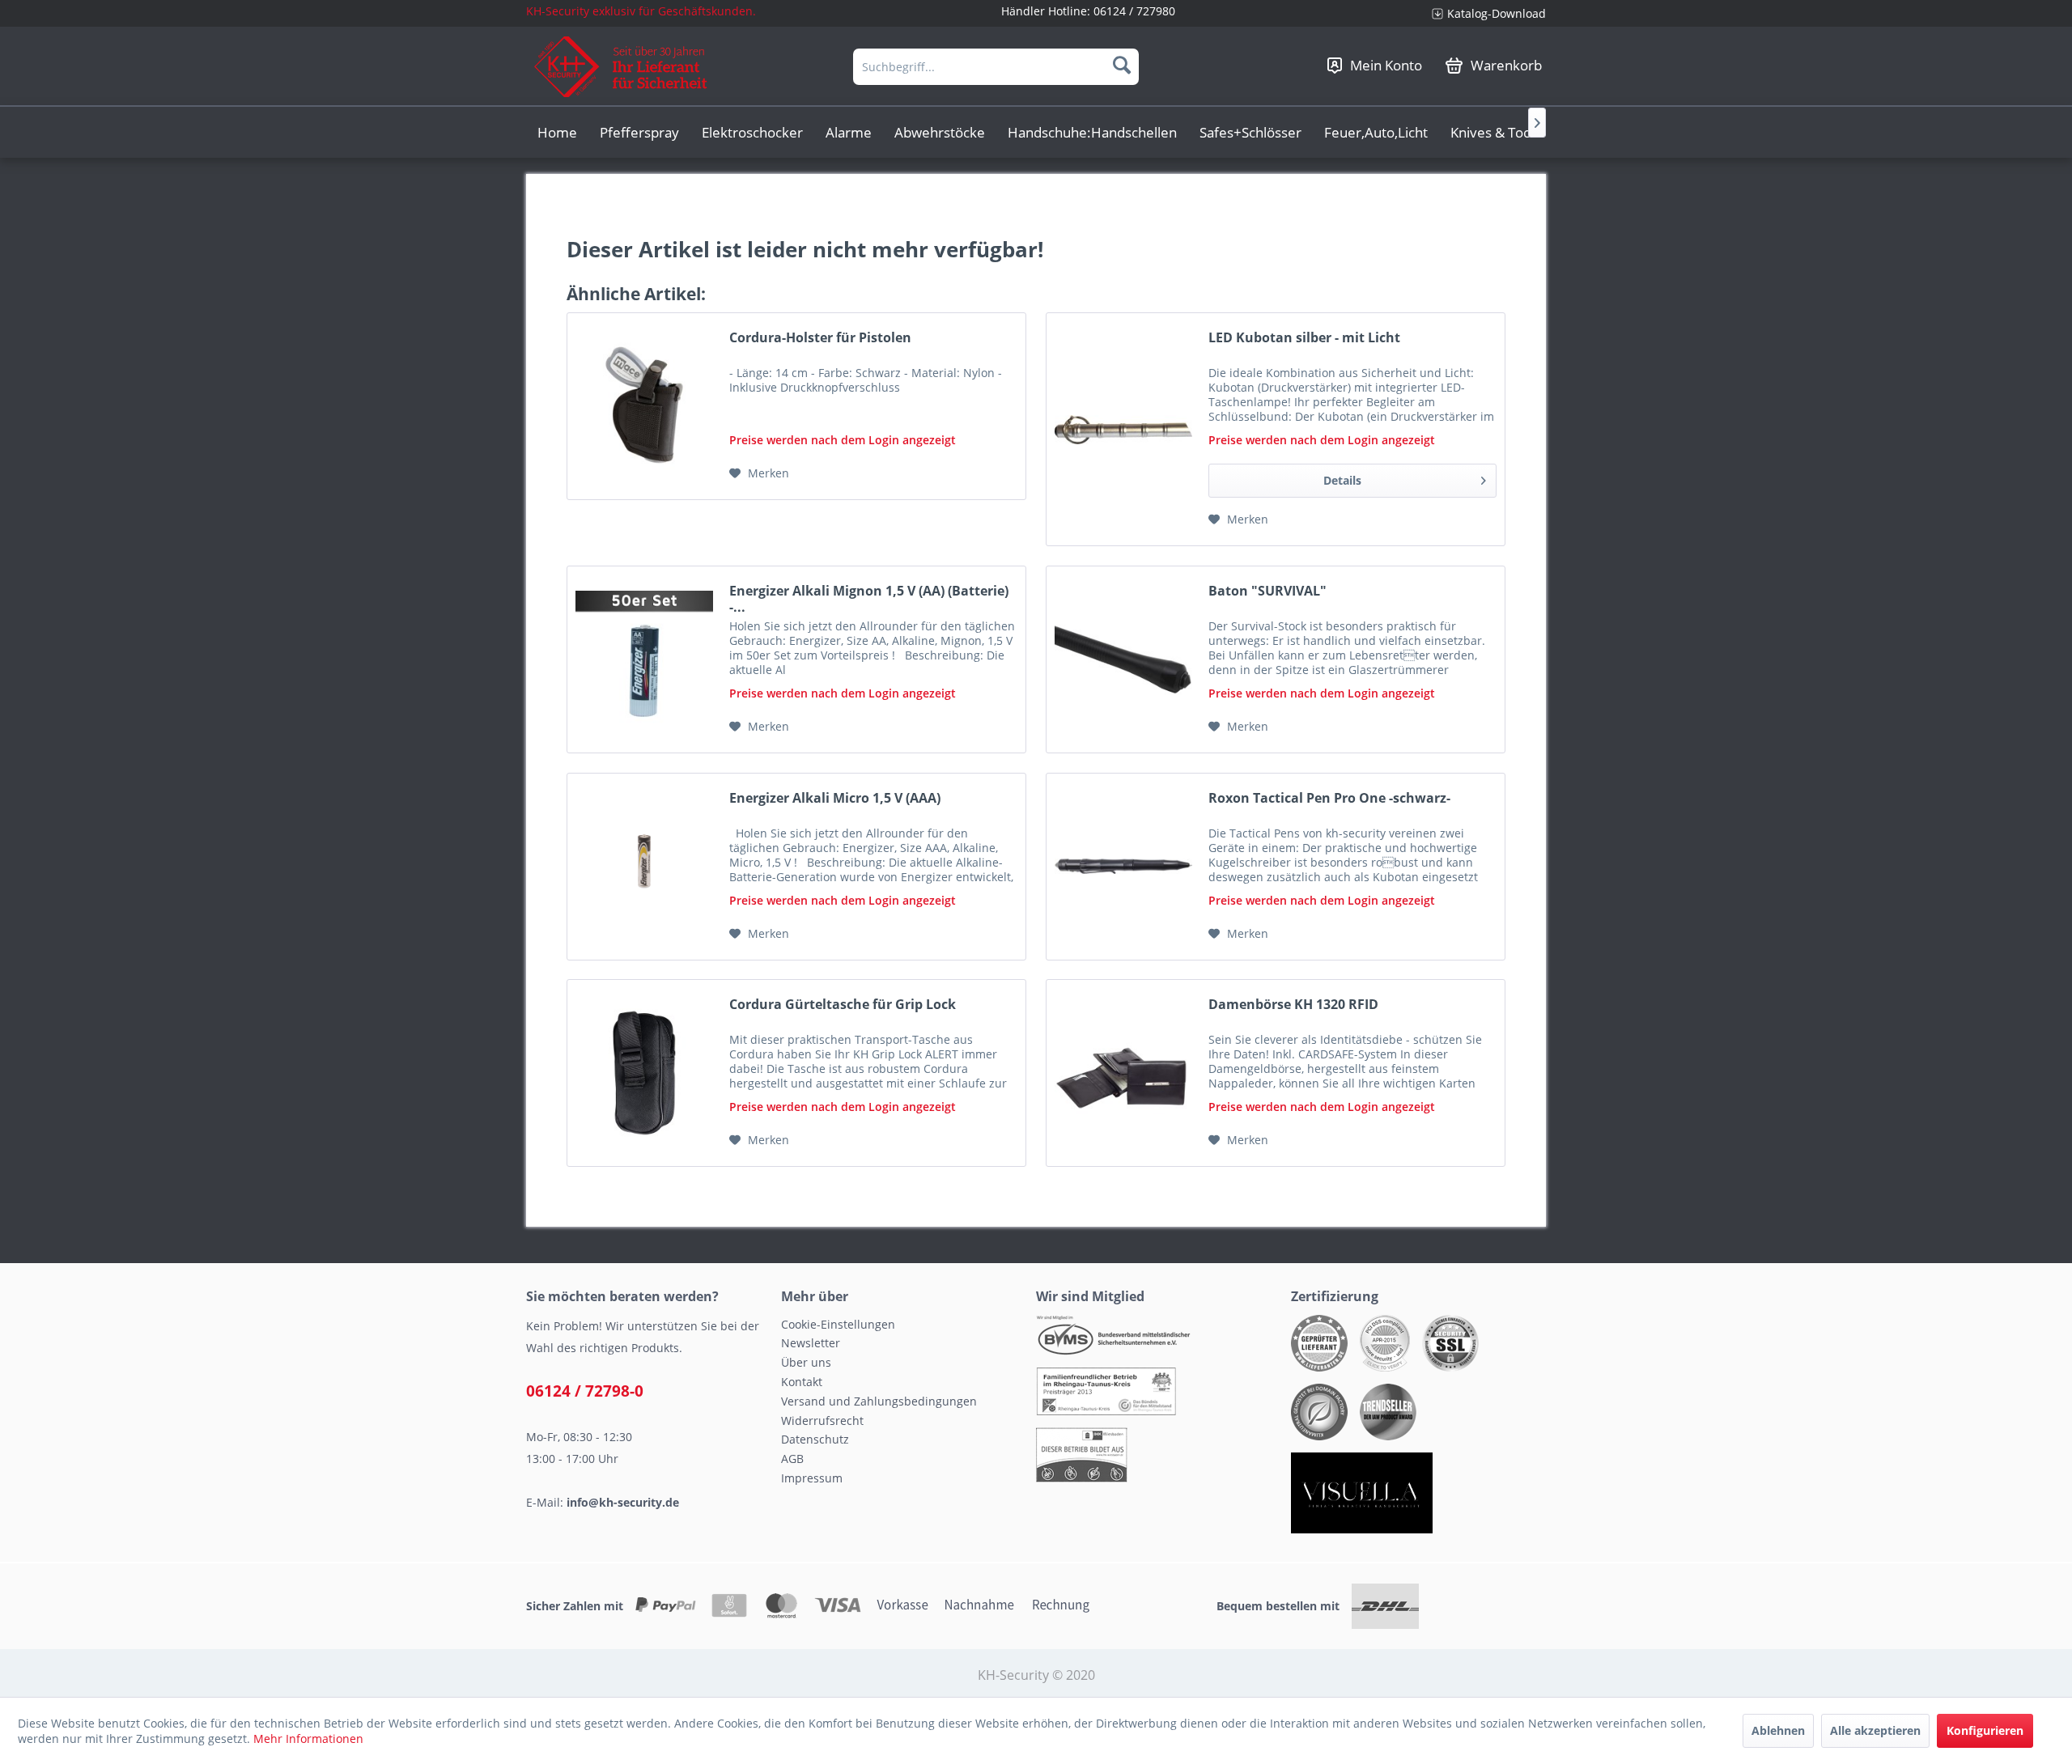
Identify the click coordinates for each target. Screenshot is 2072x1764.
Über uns (806, 1362)
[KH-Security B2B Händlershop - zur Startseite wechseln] (621, 67)
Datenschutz (815, 1439)
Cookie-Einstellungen (838, 1324)
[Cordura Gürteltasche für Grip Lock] (644, 1073)
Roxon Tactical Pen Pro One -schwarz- (1329, 798)
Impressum (812, 1478)
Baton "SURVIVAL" (1267, 591)
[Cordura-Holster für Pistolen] (644, 406)
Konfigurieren (1985, 1730)
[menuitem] (1483, 13)
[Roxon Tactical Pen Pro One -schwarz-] (1123, 867)
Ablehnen (1778, 1730)
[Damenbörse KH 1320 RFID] (1123, 1073)
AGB (792, 1459)
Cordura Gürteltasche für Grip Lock (843, 1005)
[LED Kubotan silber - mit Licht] (1123, 429)
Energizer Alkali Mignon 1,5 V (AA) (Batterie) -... (869, 599)
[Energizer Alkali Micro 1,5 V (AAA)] (644, 867)
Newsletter (811, 1343)
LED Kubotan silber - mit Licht (1304, 338)
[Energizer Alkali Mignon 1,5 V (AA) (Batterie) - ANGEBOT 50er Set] (644, 659)
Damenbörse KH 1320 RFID (1293, 1005)
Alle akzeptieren (1875, 1730)
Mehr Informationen (308, 1739)
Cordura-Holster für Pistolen (820, 338)
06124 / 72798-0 (585, 1391)
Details (1342, 480)
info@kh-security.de (623, 1502)
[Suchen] (1122, 65)
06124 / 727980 (1134, 11)
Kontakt (802, 1382)
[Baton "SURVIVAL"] (1123, 659)
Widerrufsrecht (822, 1421)
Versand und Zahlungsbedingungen (879, 1401)
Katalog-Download (1497, 13)
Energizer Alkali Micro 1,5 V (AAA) (835, 798)
